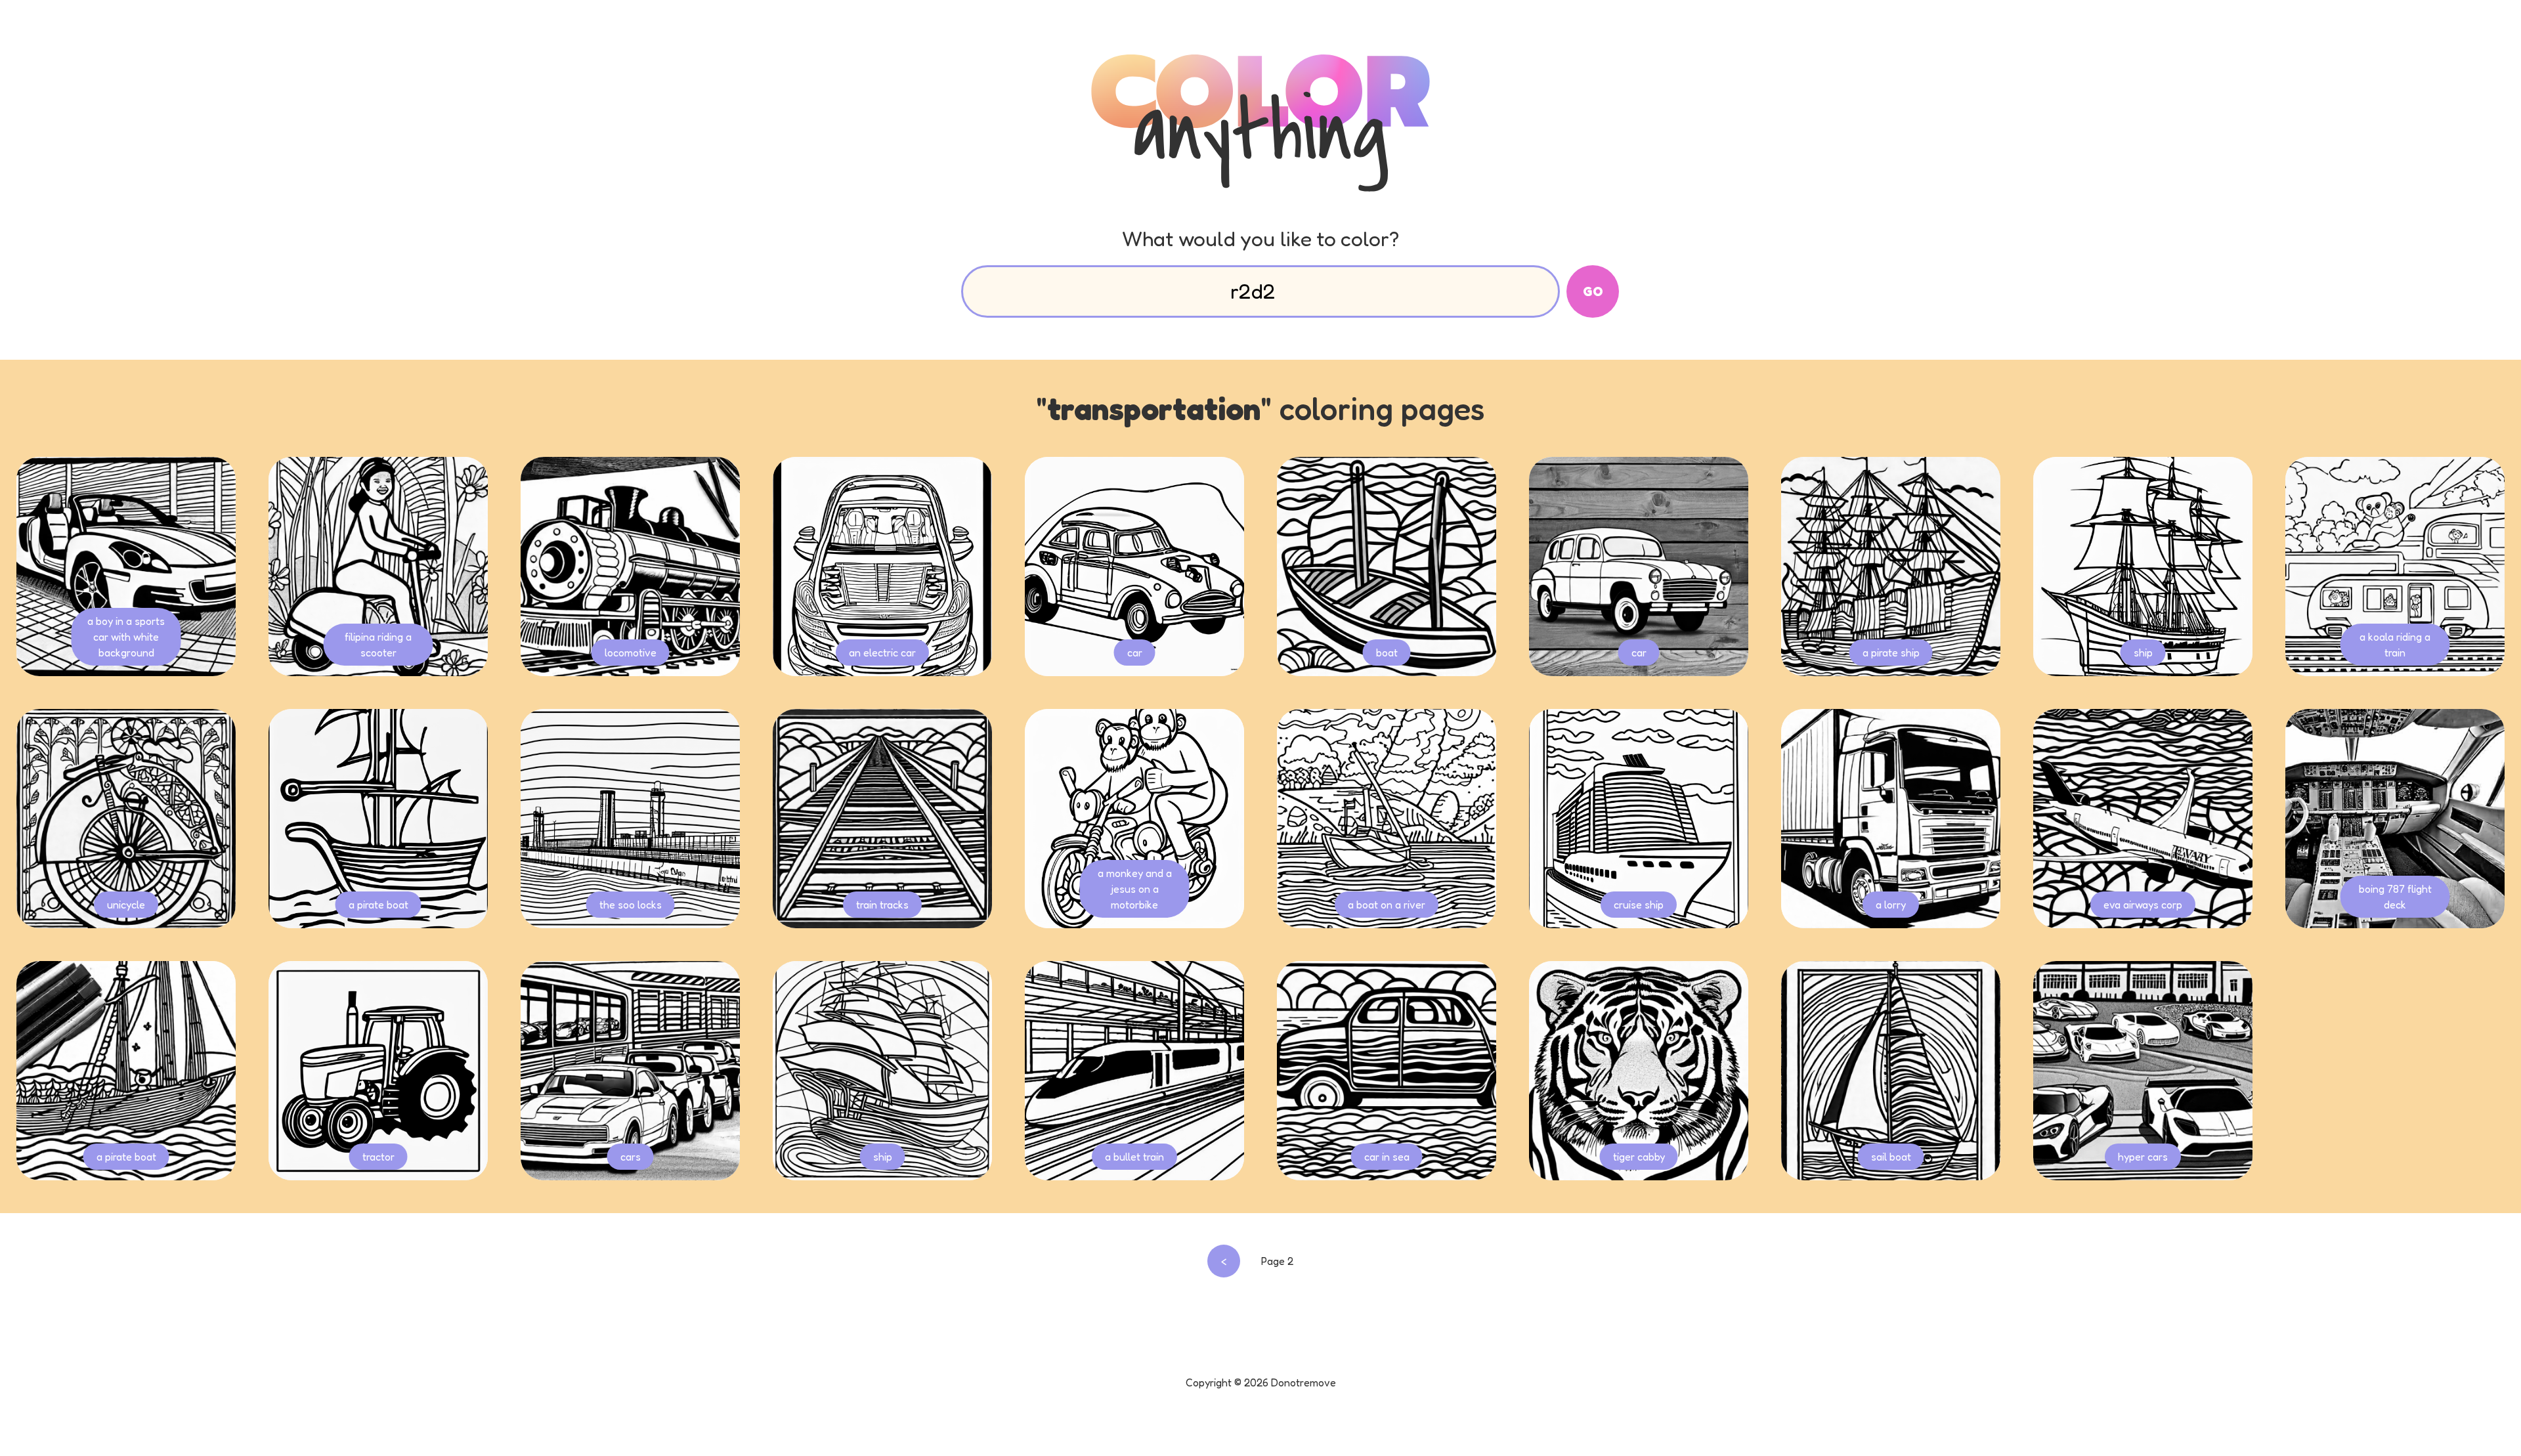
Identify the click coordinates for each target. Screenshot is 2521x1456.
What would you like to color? (1260, 239)
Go (1593, 291)
